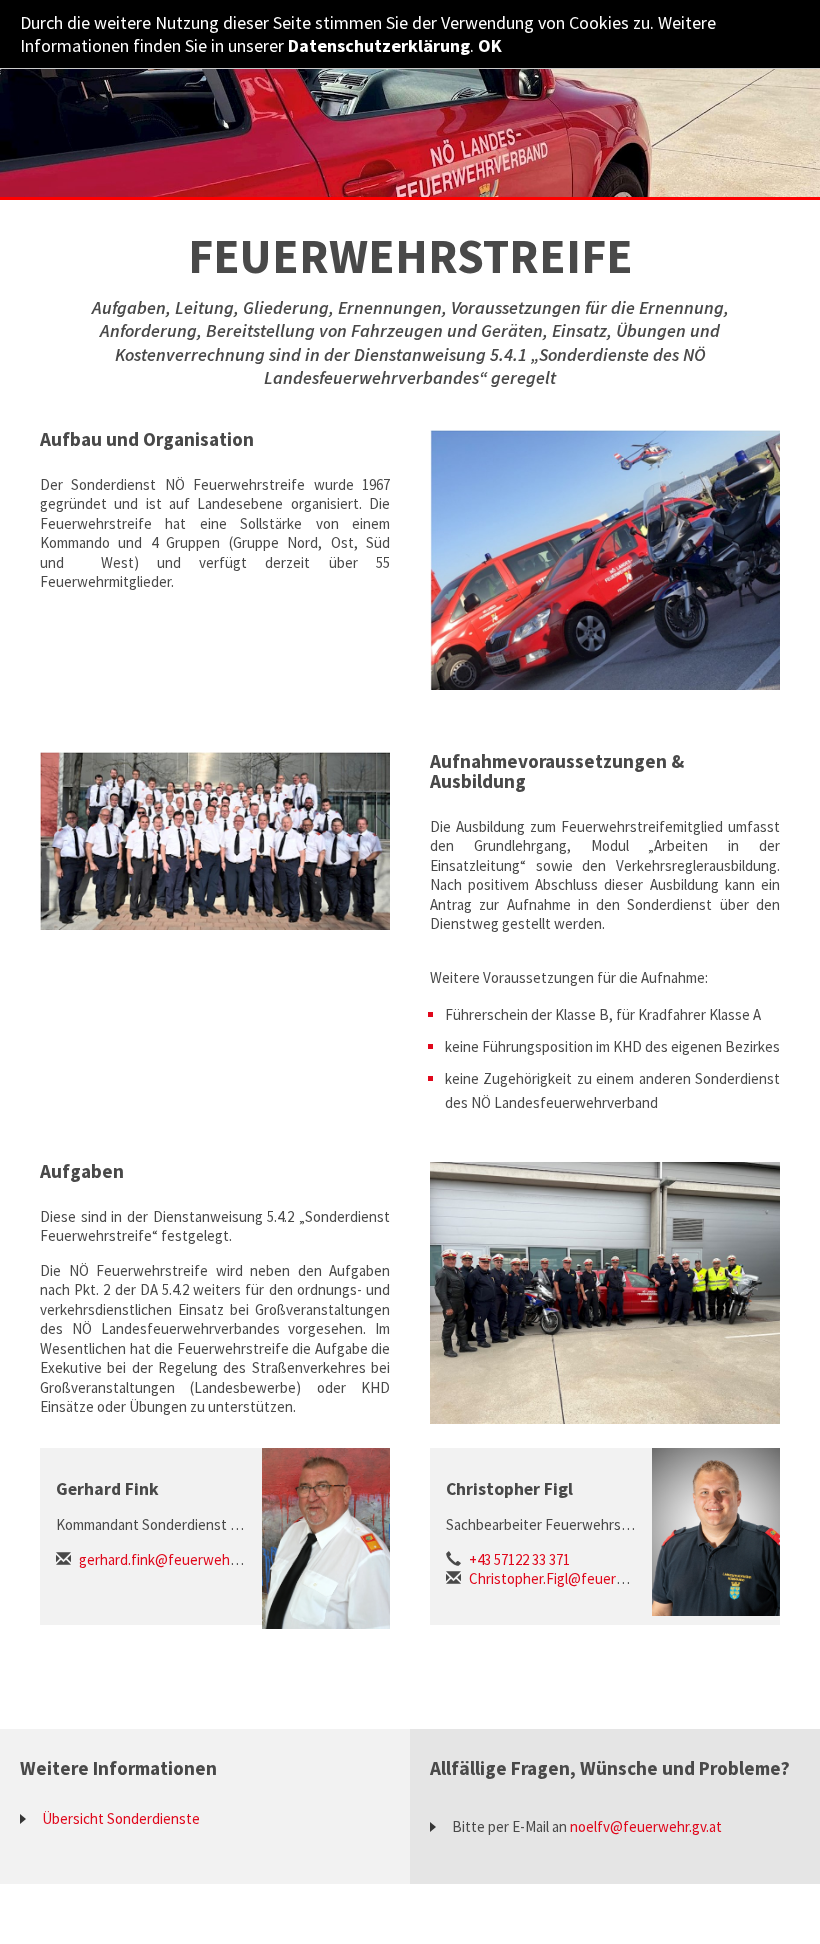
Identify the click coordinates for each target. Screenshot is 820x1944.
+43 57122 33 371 (519, 1559)
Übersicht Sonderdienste (121, 1818)
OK (490, 45)
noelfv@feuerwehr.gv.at (646, 1826)
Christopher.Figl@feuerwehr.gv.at (574, 1578)
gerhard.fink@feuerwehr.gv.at (173, 1559)
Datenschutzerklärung (379, 45)
